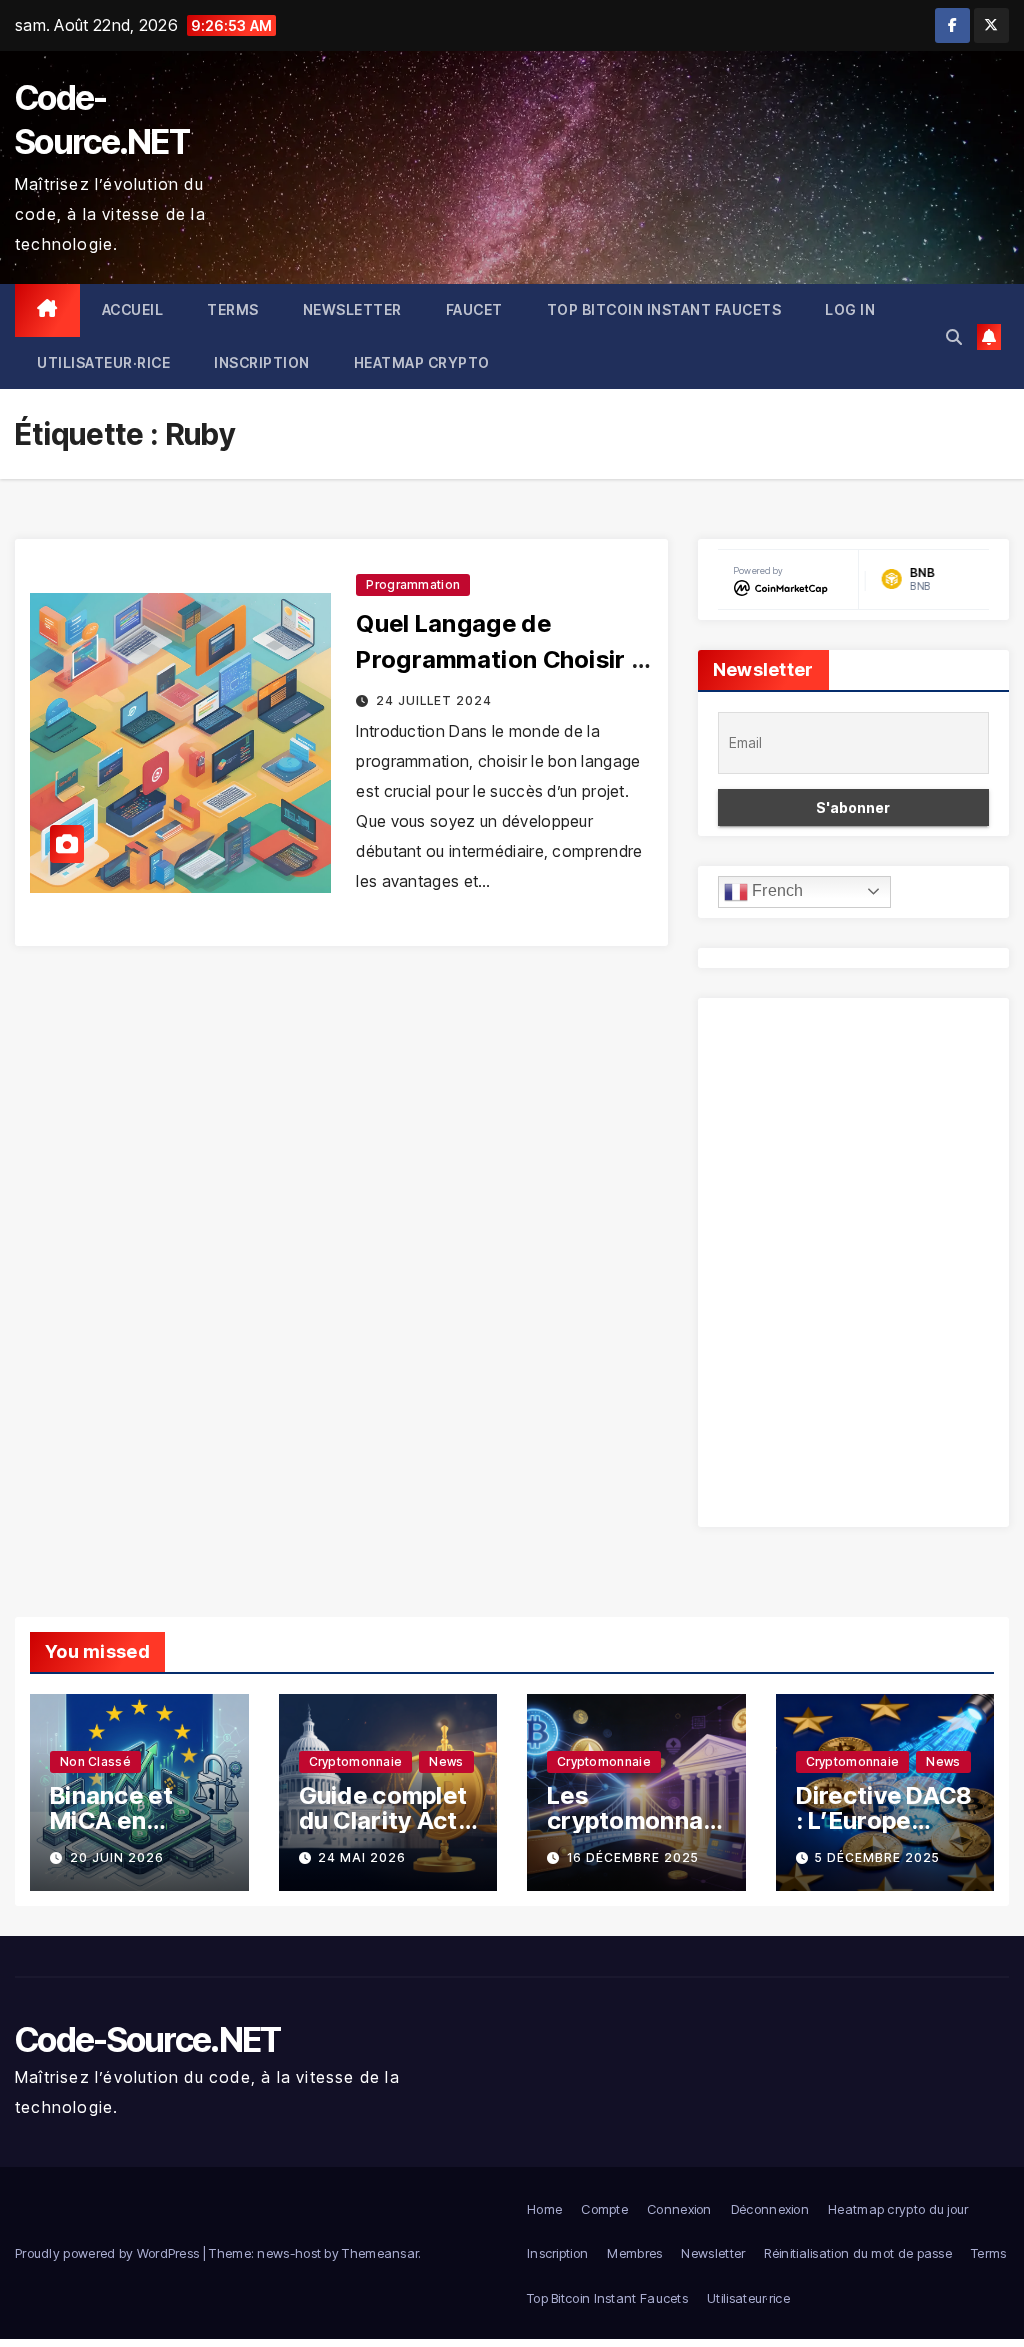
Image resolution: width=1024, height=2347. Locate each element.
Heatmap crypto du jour (898, 2209)
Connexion (679, 2209)
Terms (233, 309)
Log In (850, 309)
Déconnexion (770, 2209)
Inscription (262, 362)
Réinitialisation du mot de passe (858, 2253)
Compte (604, 2209)
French (776, 890)
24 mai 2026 (362, 1857)
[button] (954, 337)
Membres (634, 2253)
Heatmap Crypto (422, 362)
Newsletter (352, 309)
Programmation (413, 584)
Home (544, 2209)
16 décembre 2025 (633, 1857)
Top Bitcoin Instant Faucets (664, 309)
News (446, 1761)
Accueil (133, 309)
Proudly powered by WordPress (109, 2253)
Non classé (95, 1761)
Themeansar (380, 2253)
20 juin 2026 (117, 1857)
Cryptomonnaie (356, 1761)
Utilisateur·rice (103, 362)
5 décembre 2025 (877, 1857)
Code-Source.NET (148, 2039)
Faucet (474, 309)
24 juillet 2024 (434, 700)
